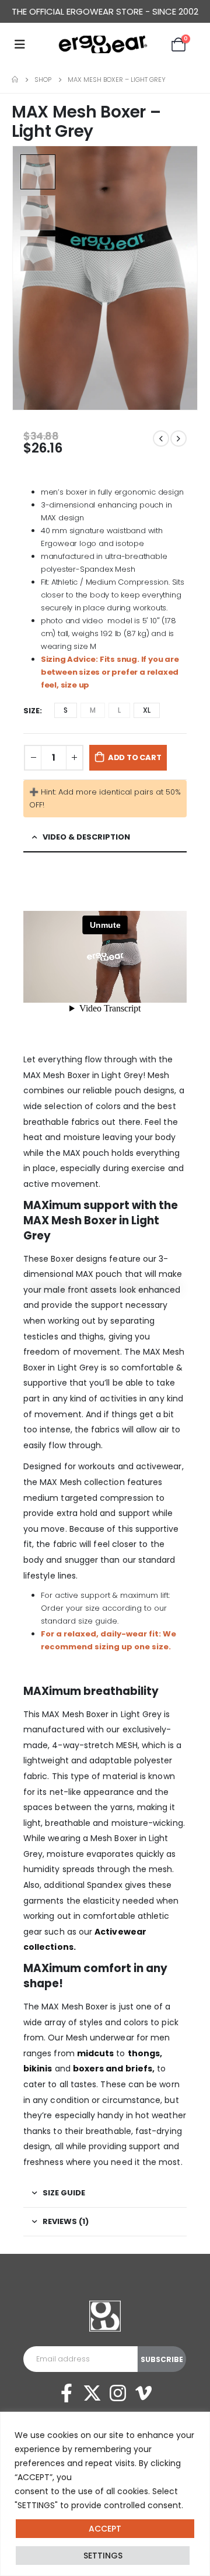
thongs (144, 2053)
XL (147, 710)
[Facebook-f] (66, 2393)
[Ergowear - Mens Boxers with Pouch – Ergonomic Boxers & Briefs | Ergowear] (105, 44)
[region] (105, 2494)
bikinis (38, 2069)
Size (32, 711)
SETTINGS (103, 2556)
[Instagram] (118, 2393)
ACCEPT (105, 2529)
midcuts (96, 2053)
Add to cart (135, 757)
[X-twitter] (92, 2393)
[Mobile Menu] (20, 44)
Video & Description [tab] (86, 837)
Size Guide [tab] (64, 2193)
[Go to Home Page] (15, 80)
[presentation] (184, 278)
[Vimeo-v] (143, 2393)
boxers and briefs (113, 2069)
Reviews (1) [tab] (66, 2221)
